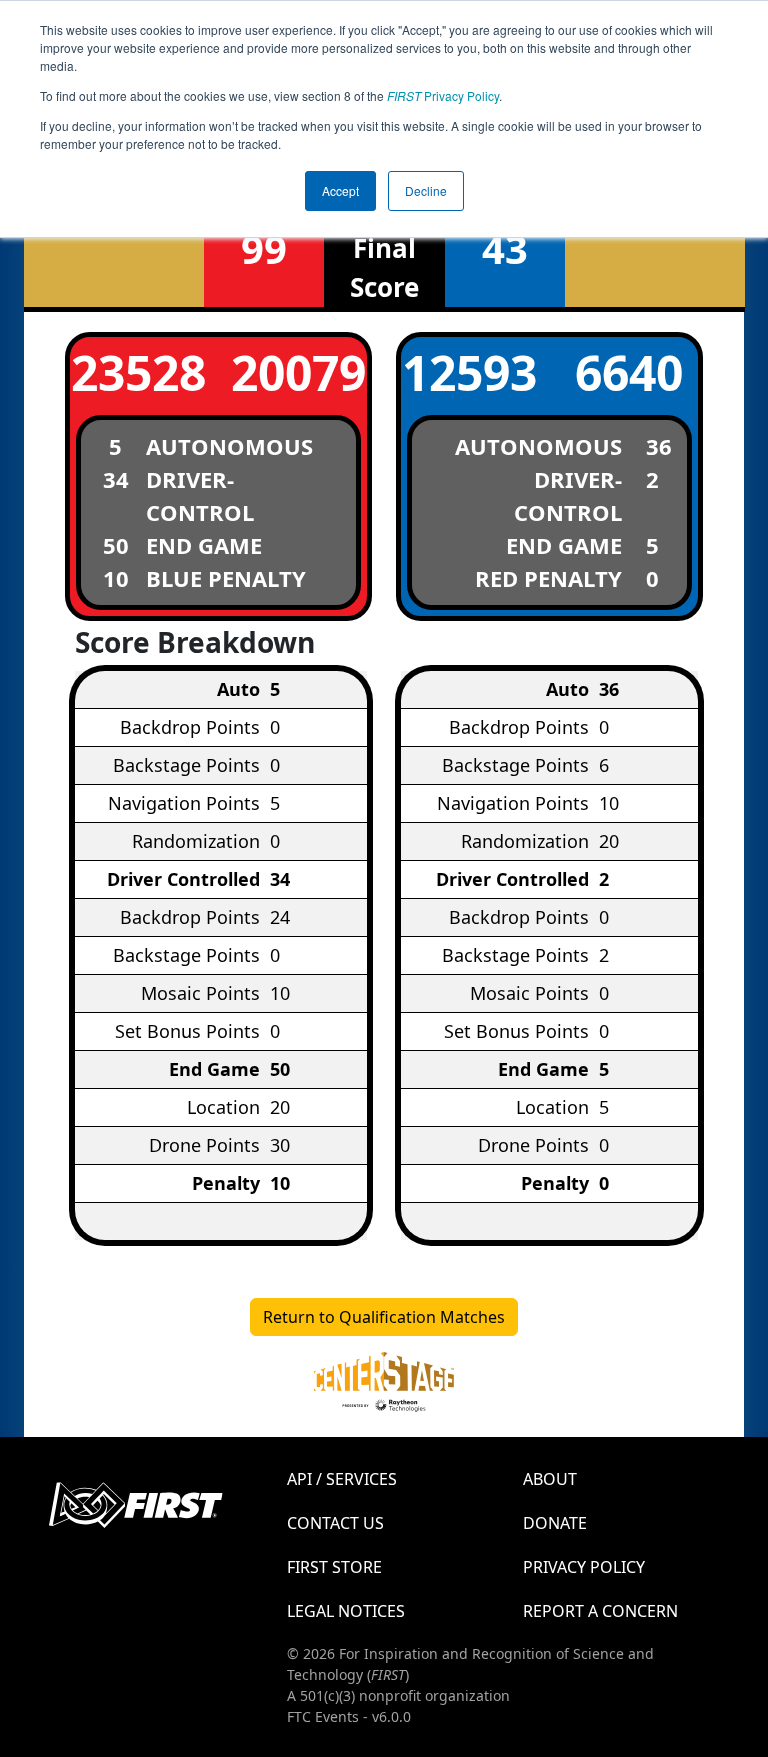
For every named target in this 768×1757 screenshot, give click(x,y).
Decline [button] (426, 190)
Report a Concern (600, 1611)
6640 (629, 372)
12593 (469, 372)
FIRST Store (334, 1567)
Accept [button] (340, 190)
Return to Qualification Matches (384, 1317)
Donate (555, 1523)
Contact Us (335, 1523)
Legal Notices (346, 1611)
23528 (138, 372)
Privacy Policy (443, 95)
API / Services (342, 1479)
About (550, 1479)
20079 (298, 372)
